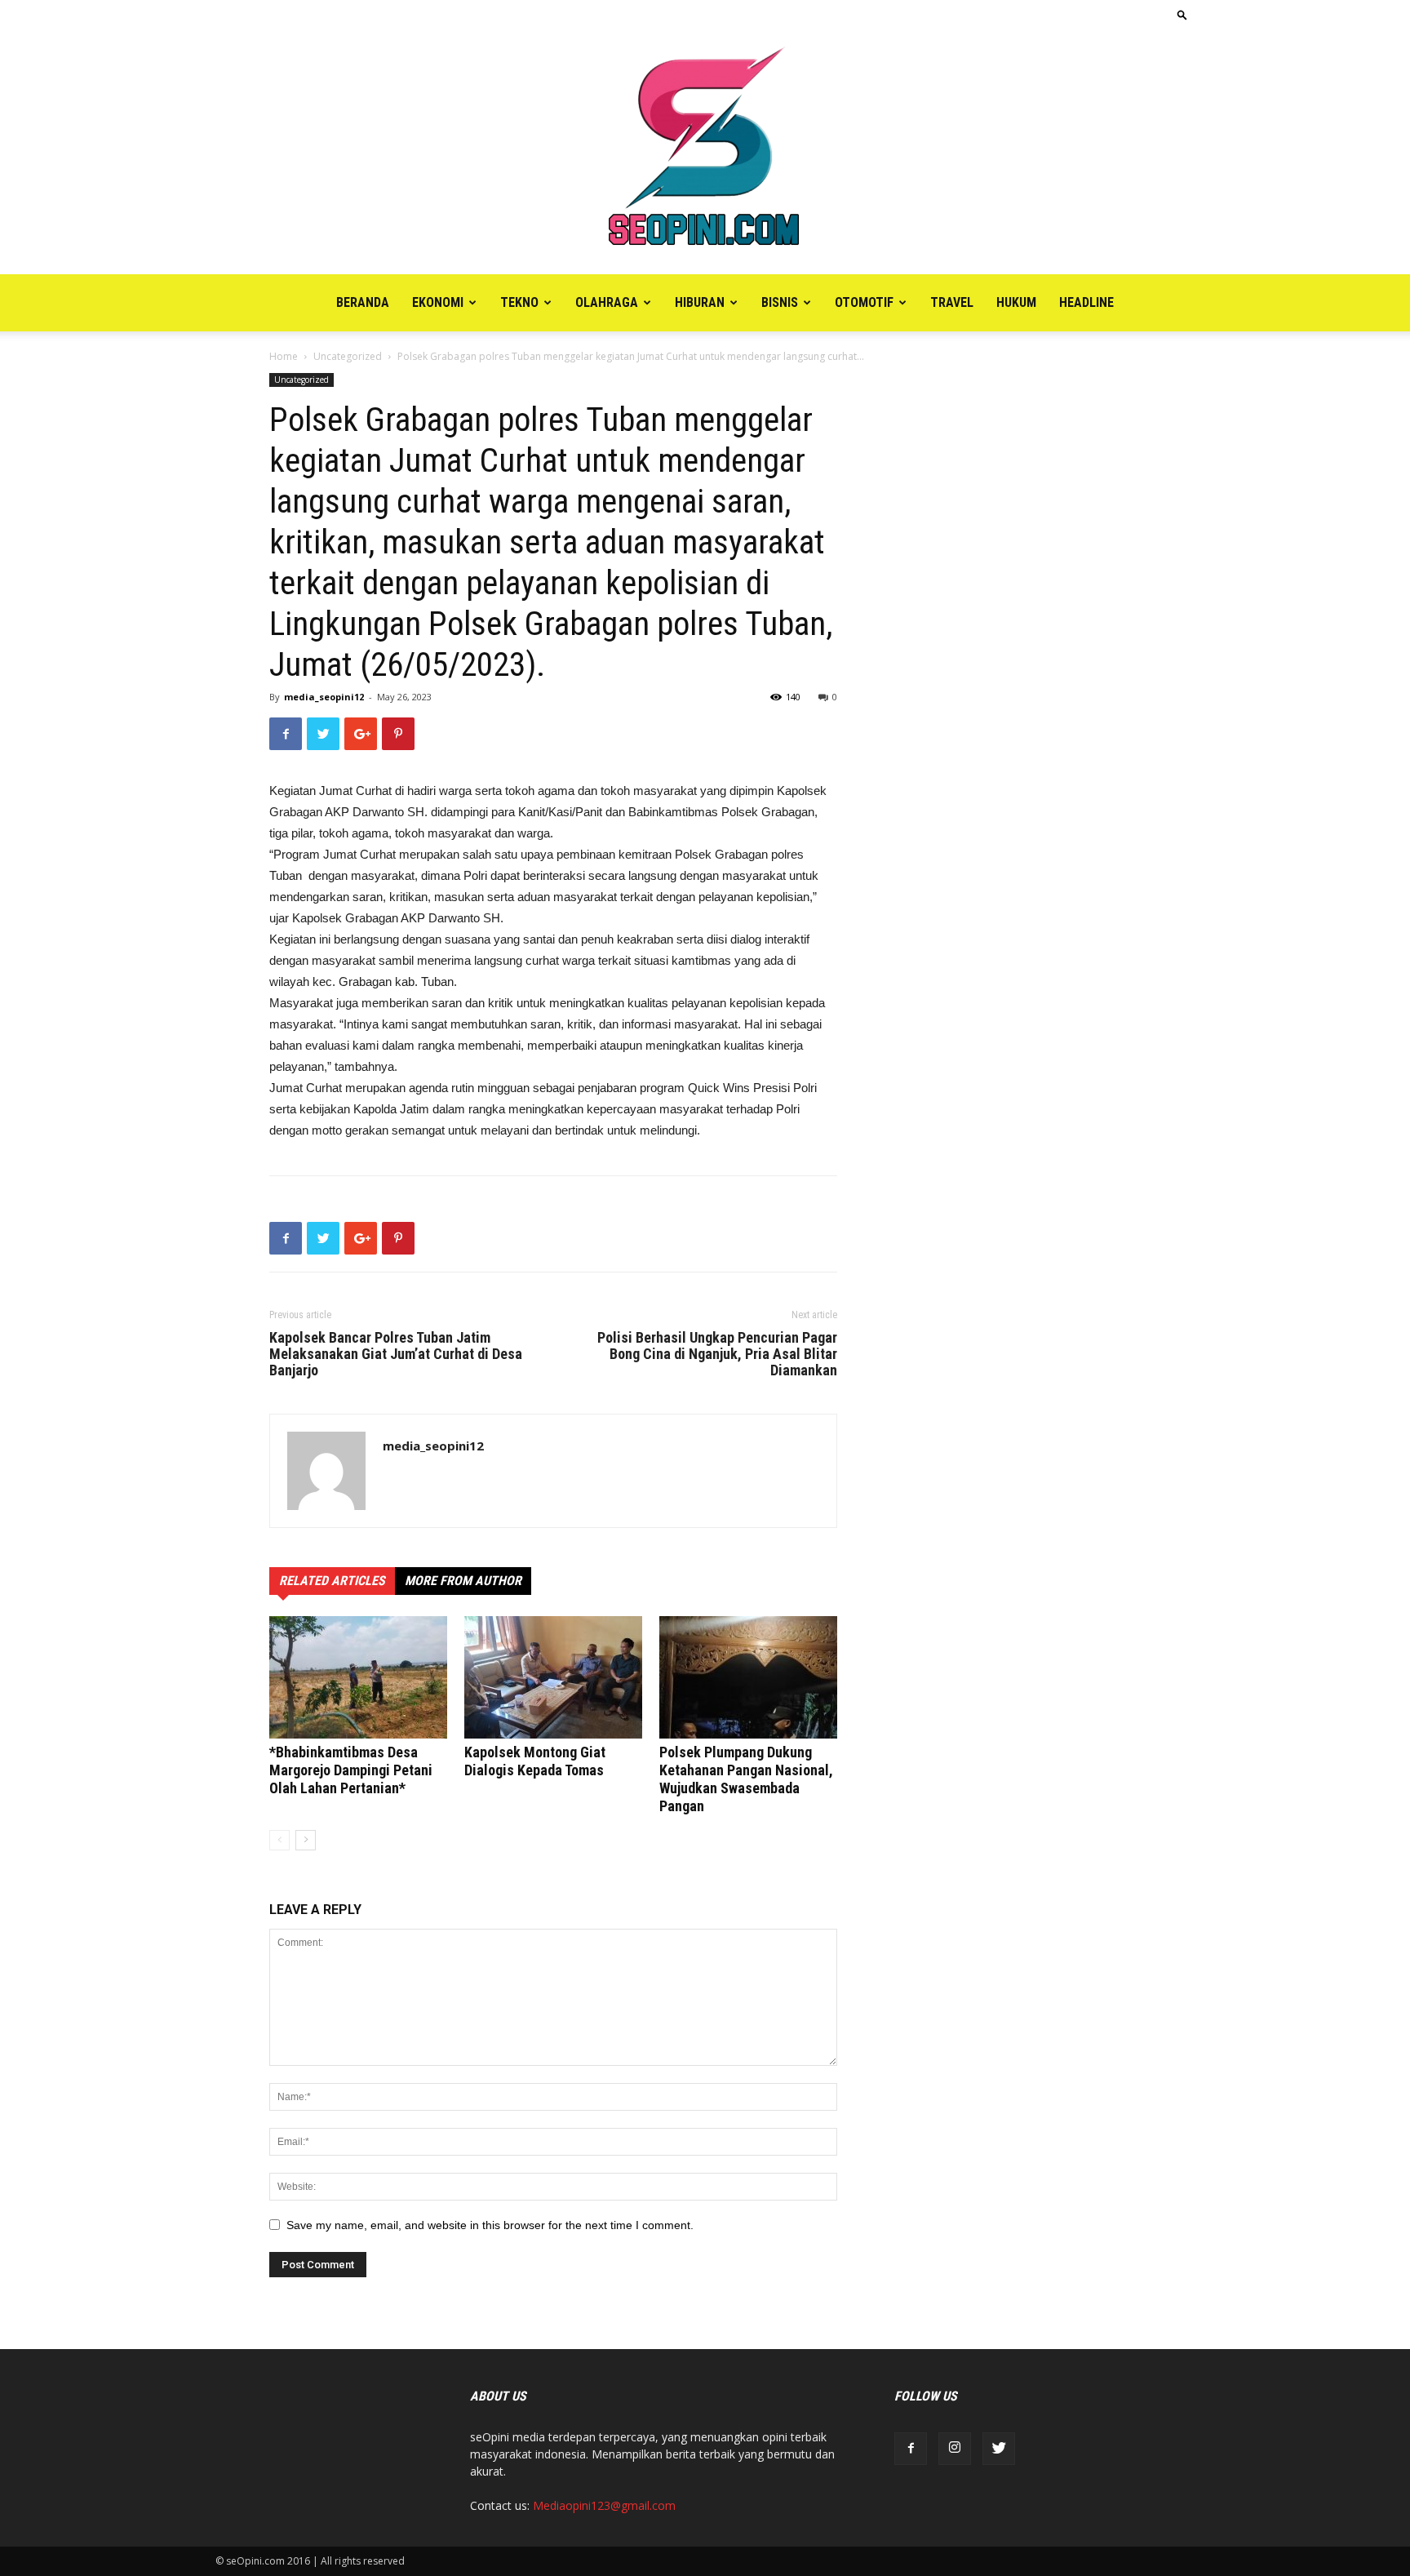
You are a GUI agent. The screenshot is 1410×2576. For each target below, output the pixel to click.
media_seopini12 (324, 697)
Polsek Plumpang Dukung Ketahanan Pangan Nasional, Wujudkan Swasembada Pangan (746, 1779)
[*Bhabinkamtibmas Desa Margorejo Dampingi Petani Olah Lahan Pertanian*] (358, 1677)
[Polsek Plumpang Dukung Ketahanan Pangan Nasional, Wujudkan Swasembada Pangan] (748, 1677)
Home (284, 356)
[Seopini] (705, 152)
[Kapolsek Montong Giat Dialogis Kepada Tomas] (553, 1677)
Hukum (1016, 302)
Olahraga (607, 302)
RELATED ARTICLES (332, 1581)
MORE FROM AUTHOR (463, 1581)
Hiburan (700, 302)
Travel (952, 302)
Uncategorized (348, 356)
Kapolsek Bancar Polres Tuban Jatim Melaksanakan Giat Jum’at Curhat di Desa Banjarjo (396, 1354)
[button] (1182, 14)
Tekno (519, 302)
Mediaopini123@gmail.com (604, 2505)
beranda (363, 302)
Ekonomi (438, 302)
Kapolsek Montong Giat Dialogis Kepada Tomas (535, 1761)
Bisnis (780, 302)
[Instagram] (955, 2449)
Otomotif (864, 302)
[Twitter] (999, 2449)
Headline (1086, 302)
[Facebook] (911, 2449)
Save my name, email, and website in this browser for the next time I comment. (490, 2225)
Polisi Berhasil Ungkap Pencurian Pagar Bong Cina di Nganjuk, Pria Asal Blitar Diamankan (717, 1354)
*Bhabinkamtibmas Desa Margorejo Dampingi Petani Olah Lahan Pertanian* (351, 1770)
